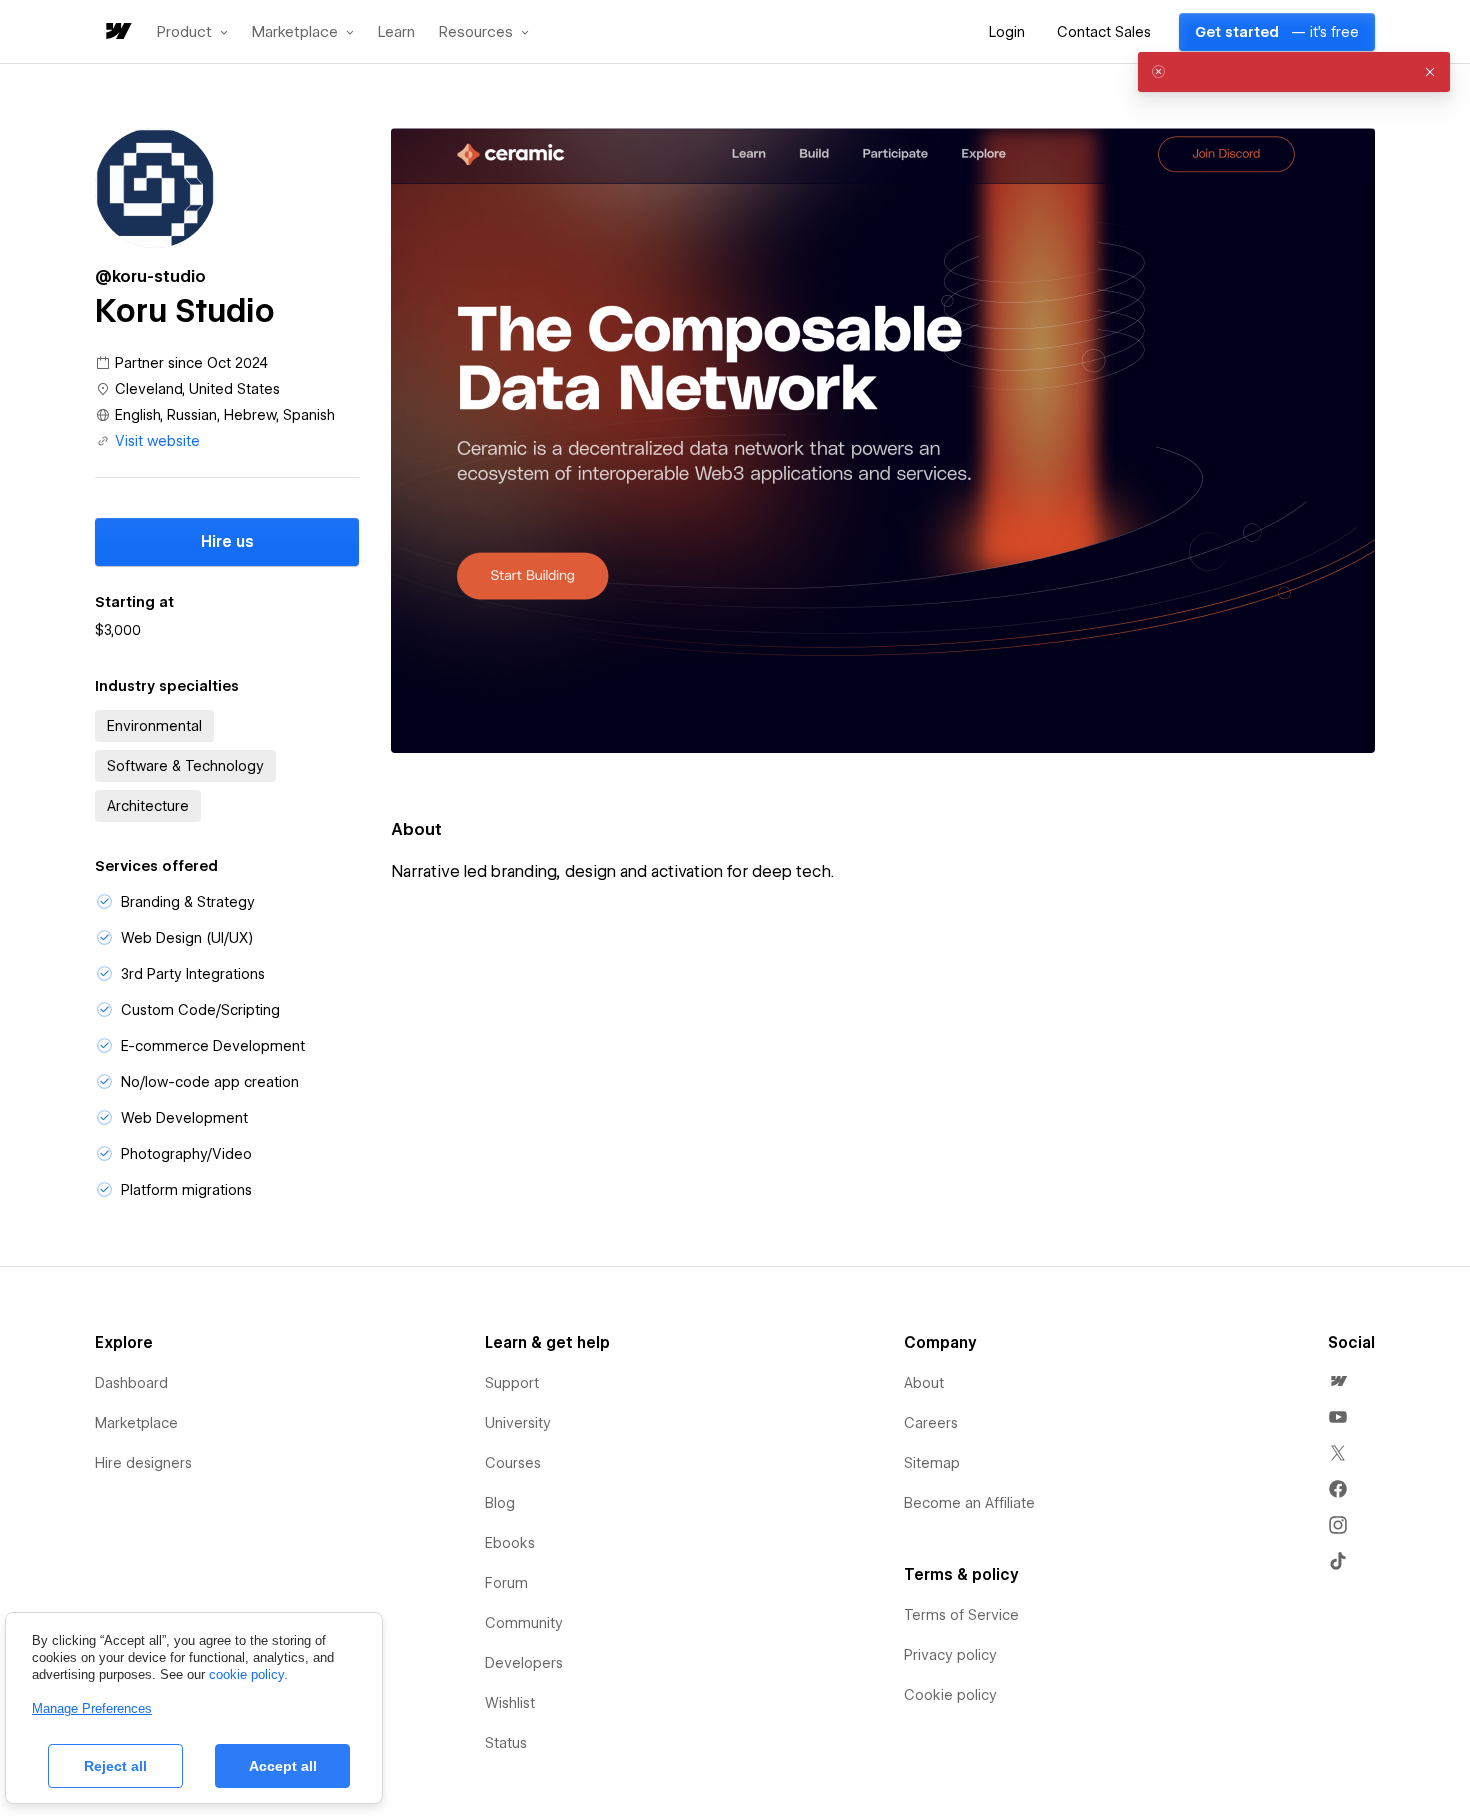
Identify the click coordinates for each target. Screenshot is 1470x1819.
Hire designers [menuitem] (143, 1463)
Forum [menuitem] (506, 1583)
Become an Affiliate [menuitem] (969, 1503)
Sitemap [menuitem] (932, 1463)
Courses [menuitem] (513, 1463)
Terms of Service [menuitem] (961, 1615)
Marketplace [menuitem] (136, 1423)
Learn (396, 32)
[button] (192, 32)
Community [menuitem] (524, 1623)
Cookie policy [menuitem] (950, 1695)
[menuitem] (1338, 1381)
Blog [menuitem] (500, 1503)
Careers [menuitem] (931, 1423)
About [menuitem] (924, 1383)
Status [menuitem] (506, 1743)
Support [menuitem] (512, 1383)
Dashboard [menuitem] (131, 1383)
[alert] (1294, 72)
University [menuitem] (518, 1423)
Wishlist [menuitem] (510, 1703)
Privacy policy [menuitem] (950, 1655)
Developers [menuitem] (524, 1663)
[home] (117, 32)
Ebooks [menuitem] (510, 1543)
